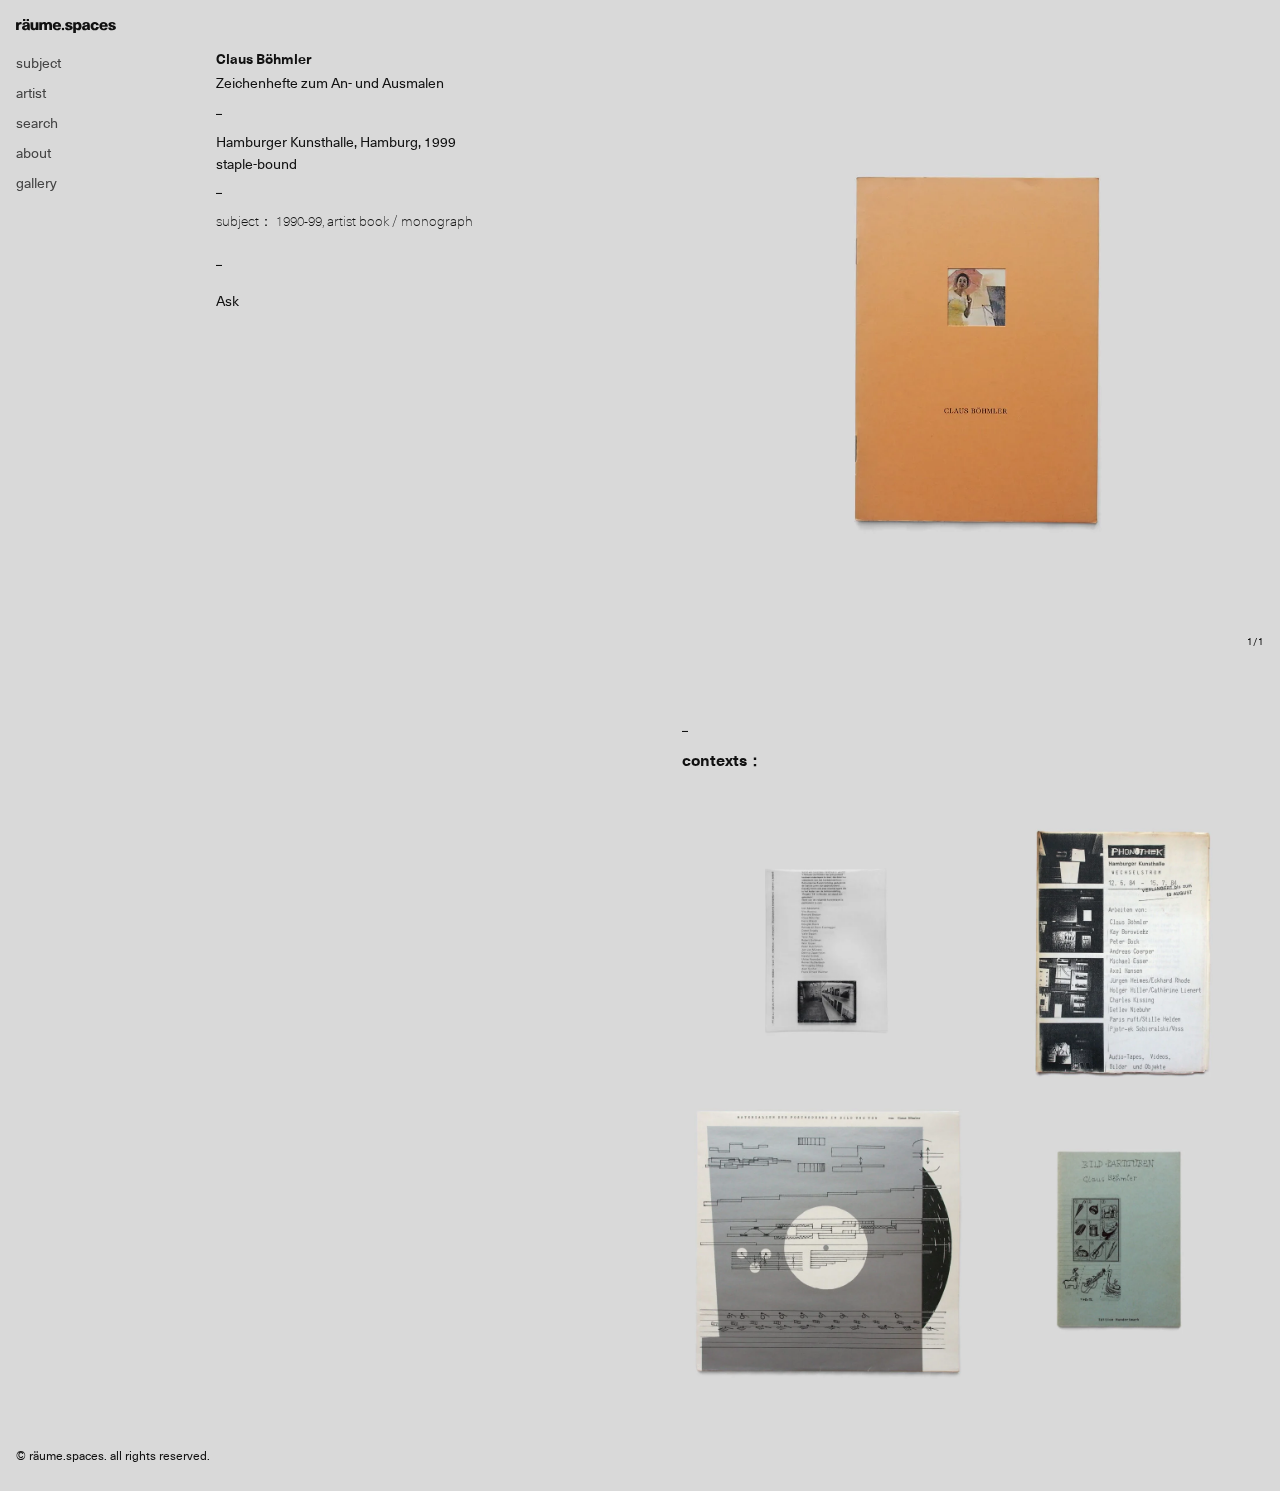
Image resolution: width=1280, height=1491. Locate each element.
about (33, 153)
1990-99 (299, 221)
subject (38, 63)
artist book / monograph (400, 221)
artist (31, 93)
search (37, 123)
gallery (36, 183)
